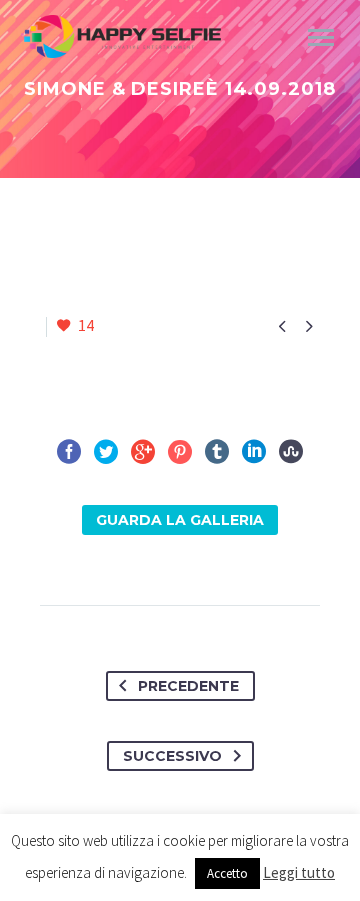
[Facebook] (69, 452)
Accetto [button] (227, 873)
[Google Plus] (143, 452)
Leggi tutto (299, 872)
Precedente (188, 686)
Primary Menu (321, 38)
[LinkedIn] (254, 452)
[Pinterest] (180, 452)
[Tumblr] (217, 452)
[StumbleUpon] (291, 452)
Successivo (172, 756)
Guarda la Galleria (180, 520)
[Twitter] (106, 452)
